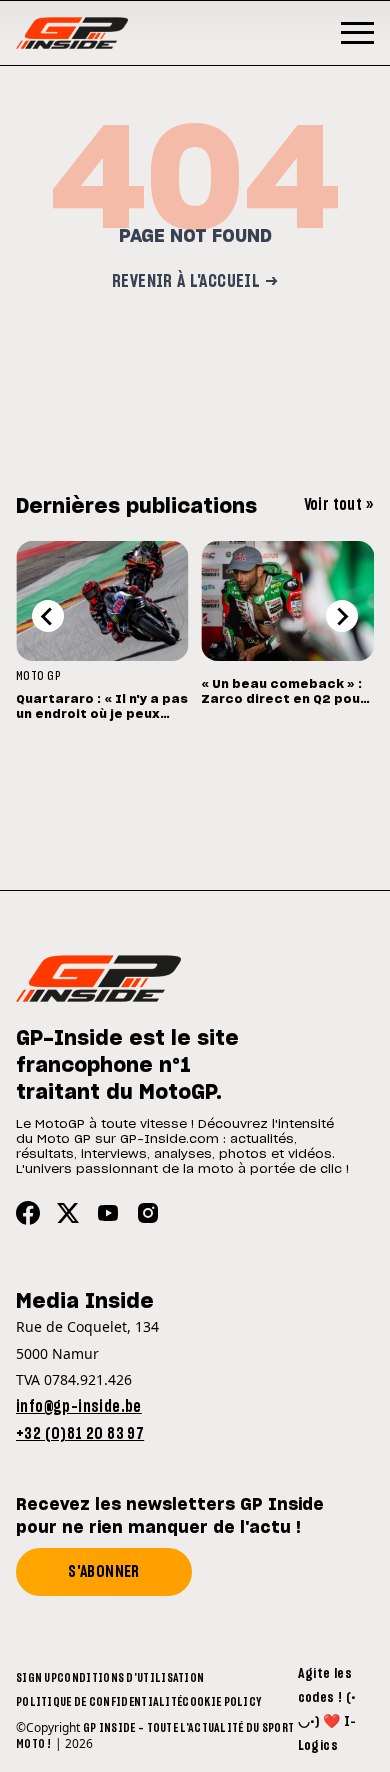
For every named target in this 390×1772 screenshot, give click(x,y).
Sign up (36, 1678)
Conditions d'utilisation (130, 1678)
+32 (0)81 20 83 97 (80, 1434)
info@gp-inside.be (79, 1407)
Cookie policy (221, 1702)
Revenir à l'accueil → (195, 282)
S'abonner (104, 1572)
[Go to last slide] (48, 616)
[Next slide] (342, 616)
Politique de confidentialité (99, 1702)
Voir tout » (339, 505)
